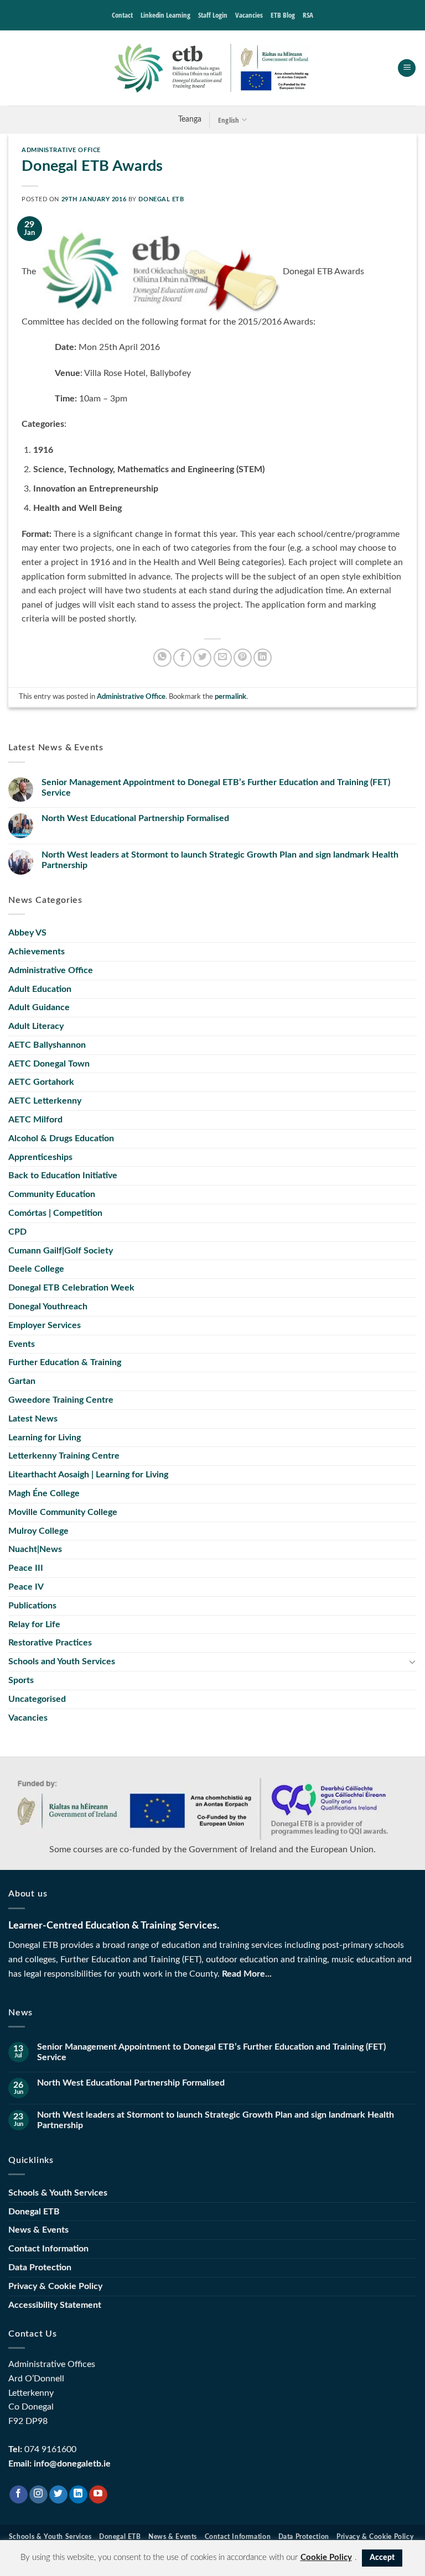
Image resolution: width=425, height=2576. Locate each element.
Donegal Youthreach (48, 1307)
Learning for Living (45, 1438)
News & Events (38, 2230)
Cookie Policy (326, 2557)
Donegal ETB (161, 199)
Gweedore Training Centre (61, 1400)
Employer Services (45, 1325)
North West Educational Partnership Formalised (135, 818)
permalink (230, 697)
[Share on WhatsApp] (162, 658)
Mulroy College (38, 1531)
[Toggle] (412, 1661)
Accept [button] (382, 2558)
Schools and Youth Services (62, 1661)
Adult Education (40, 989)
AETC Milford (35, 1120)
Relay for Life (34, 1624)
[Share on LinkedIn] (263, 658)
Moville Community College (63, 1512)
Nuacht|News (35, 1549)
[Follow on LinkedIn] (78, 2495)
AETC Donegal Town (49, 1064)
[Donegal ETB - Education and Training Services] (212, 68)
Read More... (247, 1974)
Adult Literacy (36, 1026)
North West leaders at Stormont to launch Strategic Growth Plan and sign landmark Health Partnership (220, 860)
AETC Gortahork (41, 1082)
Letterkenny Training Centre (64, 1456)
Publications (32, 1606)
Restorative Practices (50, 1643)
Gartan (22, 1381)
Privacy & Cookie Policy (55, 2286)
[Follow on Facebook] (19, 2495)
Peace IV (26, 1587)
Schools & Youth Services (58, 2193)
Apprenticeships (40, 1157)
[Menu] (407, 68)
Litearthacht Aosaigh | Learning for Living (88, 1475)
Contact (122, 15)
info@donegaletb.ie (72, 2464)
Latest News (33, 1419)
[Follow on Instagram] (38, 2495)
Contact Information (48, 2249)
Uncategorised (37, 1699)
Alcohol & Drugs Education (61, 1138)
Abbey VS (27, 933)
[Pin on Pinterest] (243, 658)
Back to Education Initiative (63, 1175)
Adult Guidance (39, 1007)
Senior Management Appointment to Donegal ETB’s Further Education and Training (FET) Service (216, 788)
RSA (308, 15)
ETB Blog (283, 15)
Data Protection (40, 2267)
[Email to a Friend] (223, 658)
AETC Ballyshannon (47, 1045)
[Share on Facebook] (182, 658)
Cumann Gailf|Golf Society (61, 1251)
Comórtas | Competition (55, 1213)
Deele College (36, 1269)
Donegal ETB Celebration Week (71, 1288)
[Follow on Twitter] (58, 2495)
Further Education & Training (65, 1362)
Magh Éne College (44, 1493)
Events (22, 1344)
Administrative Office (61, 150)
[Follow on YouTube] (98, 2495)
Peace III (26, 1568)
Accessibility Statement (55, 2305)
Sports (21, 1680)
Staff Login (213, 15)
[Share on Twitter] (202, 658)
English (229, 120)
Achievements (37, 952)
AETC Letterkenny (45, 1101)
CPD (17, 1232)
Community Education (52, 1194)
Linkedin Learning (165, 15)
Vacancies (249, 15)
